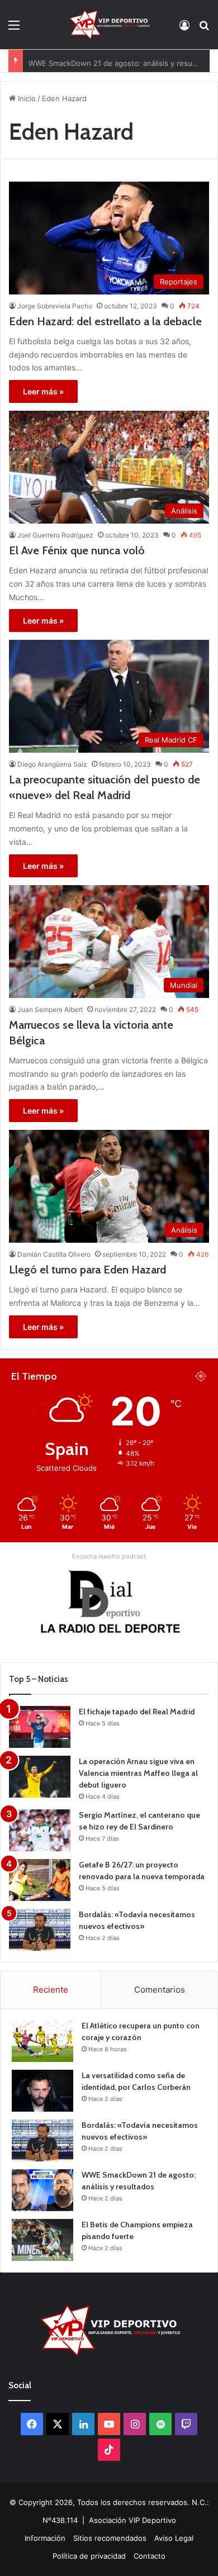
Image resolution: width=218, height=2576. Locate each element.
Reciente (51, 1990)
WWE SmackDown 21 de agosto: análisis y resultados (121, 61)
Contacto (150, 2556)
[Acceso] (184, 29)
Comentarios (160, 1990)
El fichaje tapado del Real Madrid (137, 1712)
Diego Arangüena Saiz (52, 764)
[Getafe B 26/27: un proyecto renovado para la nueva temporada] (40, 1880)
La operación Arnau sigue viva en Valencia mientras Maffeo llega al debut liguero (138, 1773)
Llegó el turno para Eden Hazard (87, 1270)
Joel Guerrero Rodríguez (55, 535)
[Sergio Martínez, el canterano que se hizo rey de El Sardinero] (40, 1830)
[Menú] (14, 29)
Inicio (26, 98)
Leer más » (43, 391)
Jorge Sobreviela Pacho (55, 306)
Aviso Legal (174, 2538)
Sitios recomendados (110, 2538)
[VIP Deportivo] (109, 25)
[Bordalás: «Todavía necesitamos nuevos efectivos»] (40, 1930)
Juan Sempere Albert (50, 1009)
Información (45, 2538)
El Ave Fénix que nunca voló (77, 550)
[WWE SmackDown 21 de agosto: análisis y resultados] (42, 2190)
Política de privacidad (89, 2556)
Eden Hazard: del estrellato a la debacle (105, 321)
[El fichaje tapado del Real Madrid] (40, 1727)
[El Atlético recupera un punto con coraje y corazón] (42, 2041)
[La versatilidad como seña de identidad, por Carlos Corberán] (42, 2091)
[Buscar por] (204, 29)
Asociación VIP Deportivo (132, 2520)
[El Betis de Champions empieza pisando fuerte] (42, 2240)
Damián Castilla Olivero (54, 1254)
